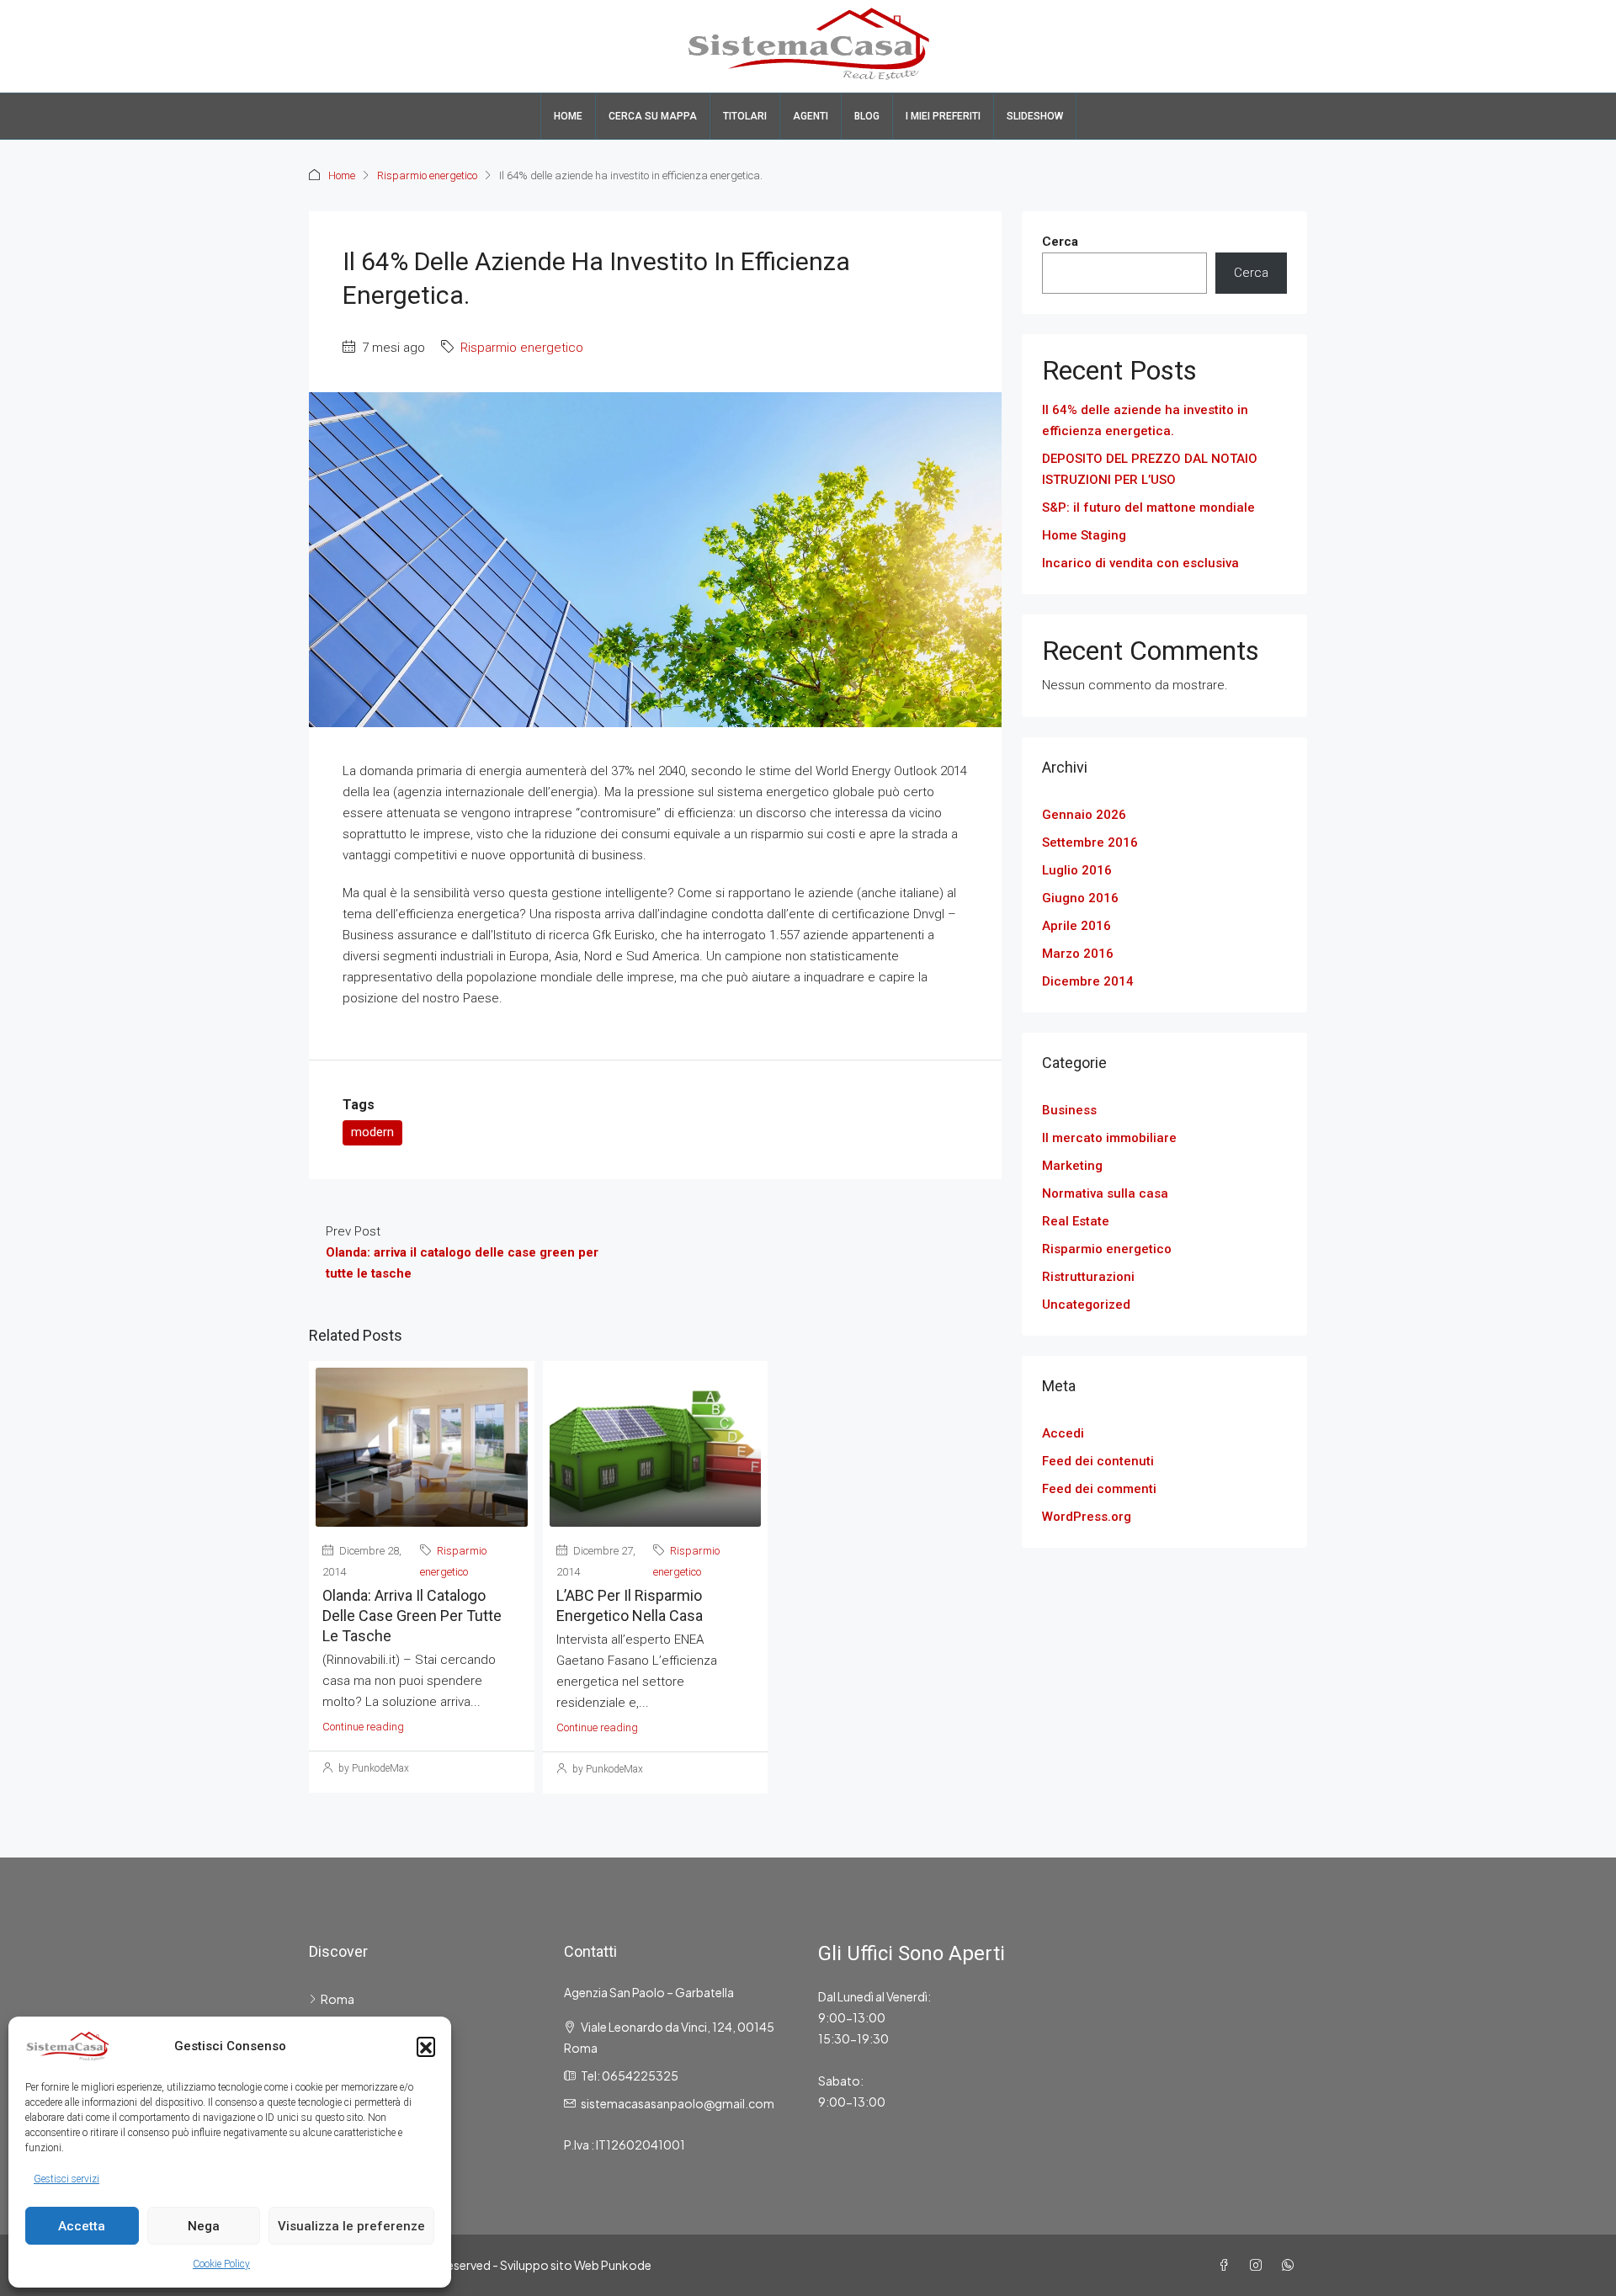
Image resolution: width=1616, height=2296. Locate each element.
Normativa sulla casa (1105, 1193)
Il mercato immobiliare (1109, 1138)
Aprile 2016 (1076, 926)
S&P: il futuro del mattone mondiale (1148, 508)
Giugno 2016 (1080, 898)
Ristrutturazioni (1088, 1277)
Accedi (1063, 1433)
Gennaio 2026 (1084, 815)
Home (568, 116)
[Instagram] (1259, 2265)
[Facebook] (1227, 2265)
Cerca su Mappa (653, 116)
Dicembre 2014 (1088, 981)
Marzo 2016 (1078, 954)
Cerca (1060, 242)
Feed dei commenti (1099, 1489)
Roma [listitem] (338, 1999)
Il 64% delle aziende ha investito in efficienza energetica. (1145, 420)
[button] (426, 2046)
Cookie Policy (221, 2264)
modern (372, 1132)
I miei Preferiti (943, 116)
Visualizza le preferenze (351, 2226)
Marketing (1072, 1166)
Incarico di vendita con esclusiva (1140, 563)
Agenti (811, 116)
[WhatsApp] (1291, 2265)
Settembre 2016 (1090, 842)
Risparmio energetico (427, 175)
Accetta (82, 2226)
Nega (204, 2226)
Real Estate (1076, 1221)
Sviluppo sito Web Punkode (576, 2265)
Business (1069, 1110)
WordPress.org (1087, 1517)
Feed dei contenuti (1098, 1461)
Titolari (745, 116)
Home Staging (1084, 535)
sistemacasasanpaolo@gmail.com (678, 2103)
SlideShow (1035, 116)
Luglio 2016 (1077, 870)
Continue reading (363, 1727)
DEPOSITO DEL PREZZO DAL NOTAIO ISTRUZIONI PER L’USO (1150, 469)
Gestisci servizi (66, 2179)
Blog (867, 116)
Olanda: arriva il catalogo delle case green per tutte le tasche (412, 1616)
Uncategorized (1086, 1305)
